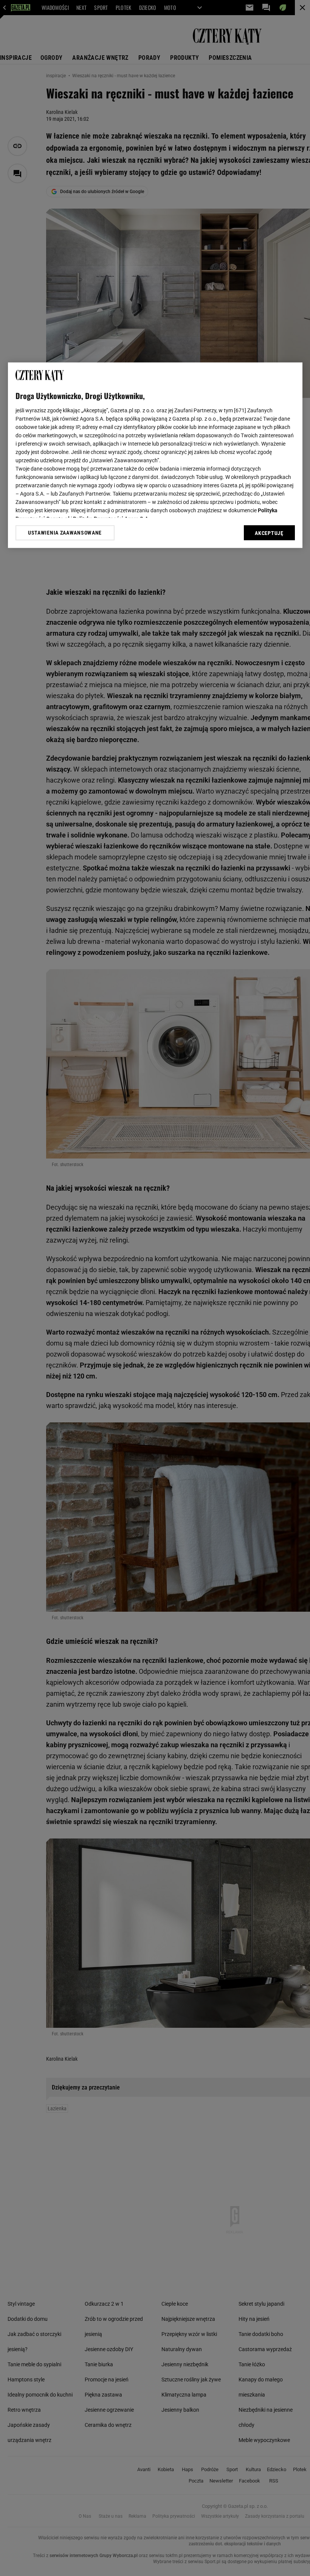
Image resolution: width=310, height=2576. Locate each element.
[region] (155, 455)
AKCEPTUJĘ (269, 533)
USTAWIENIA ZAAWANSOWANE (65, 533)
